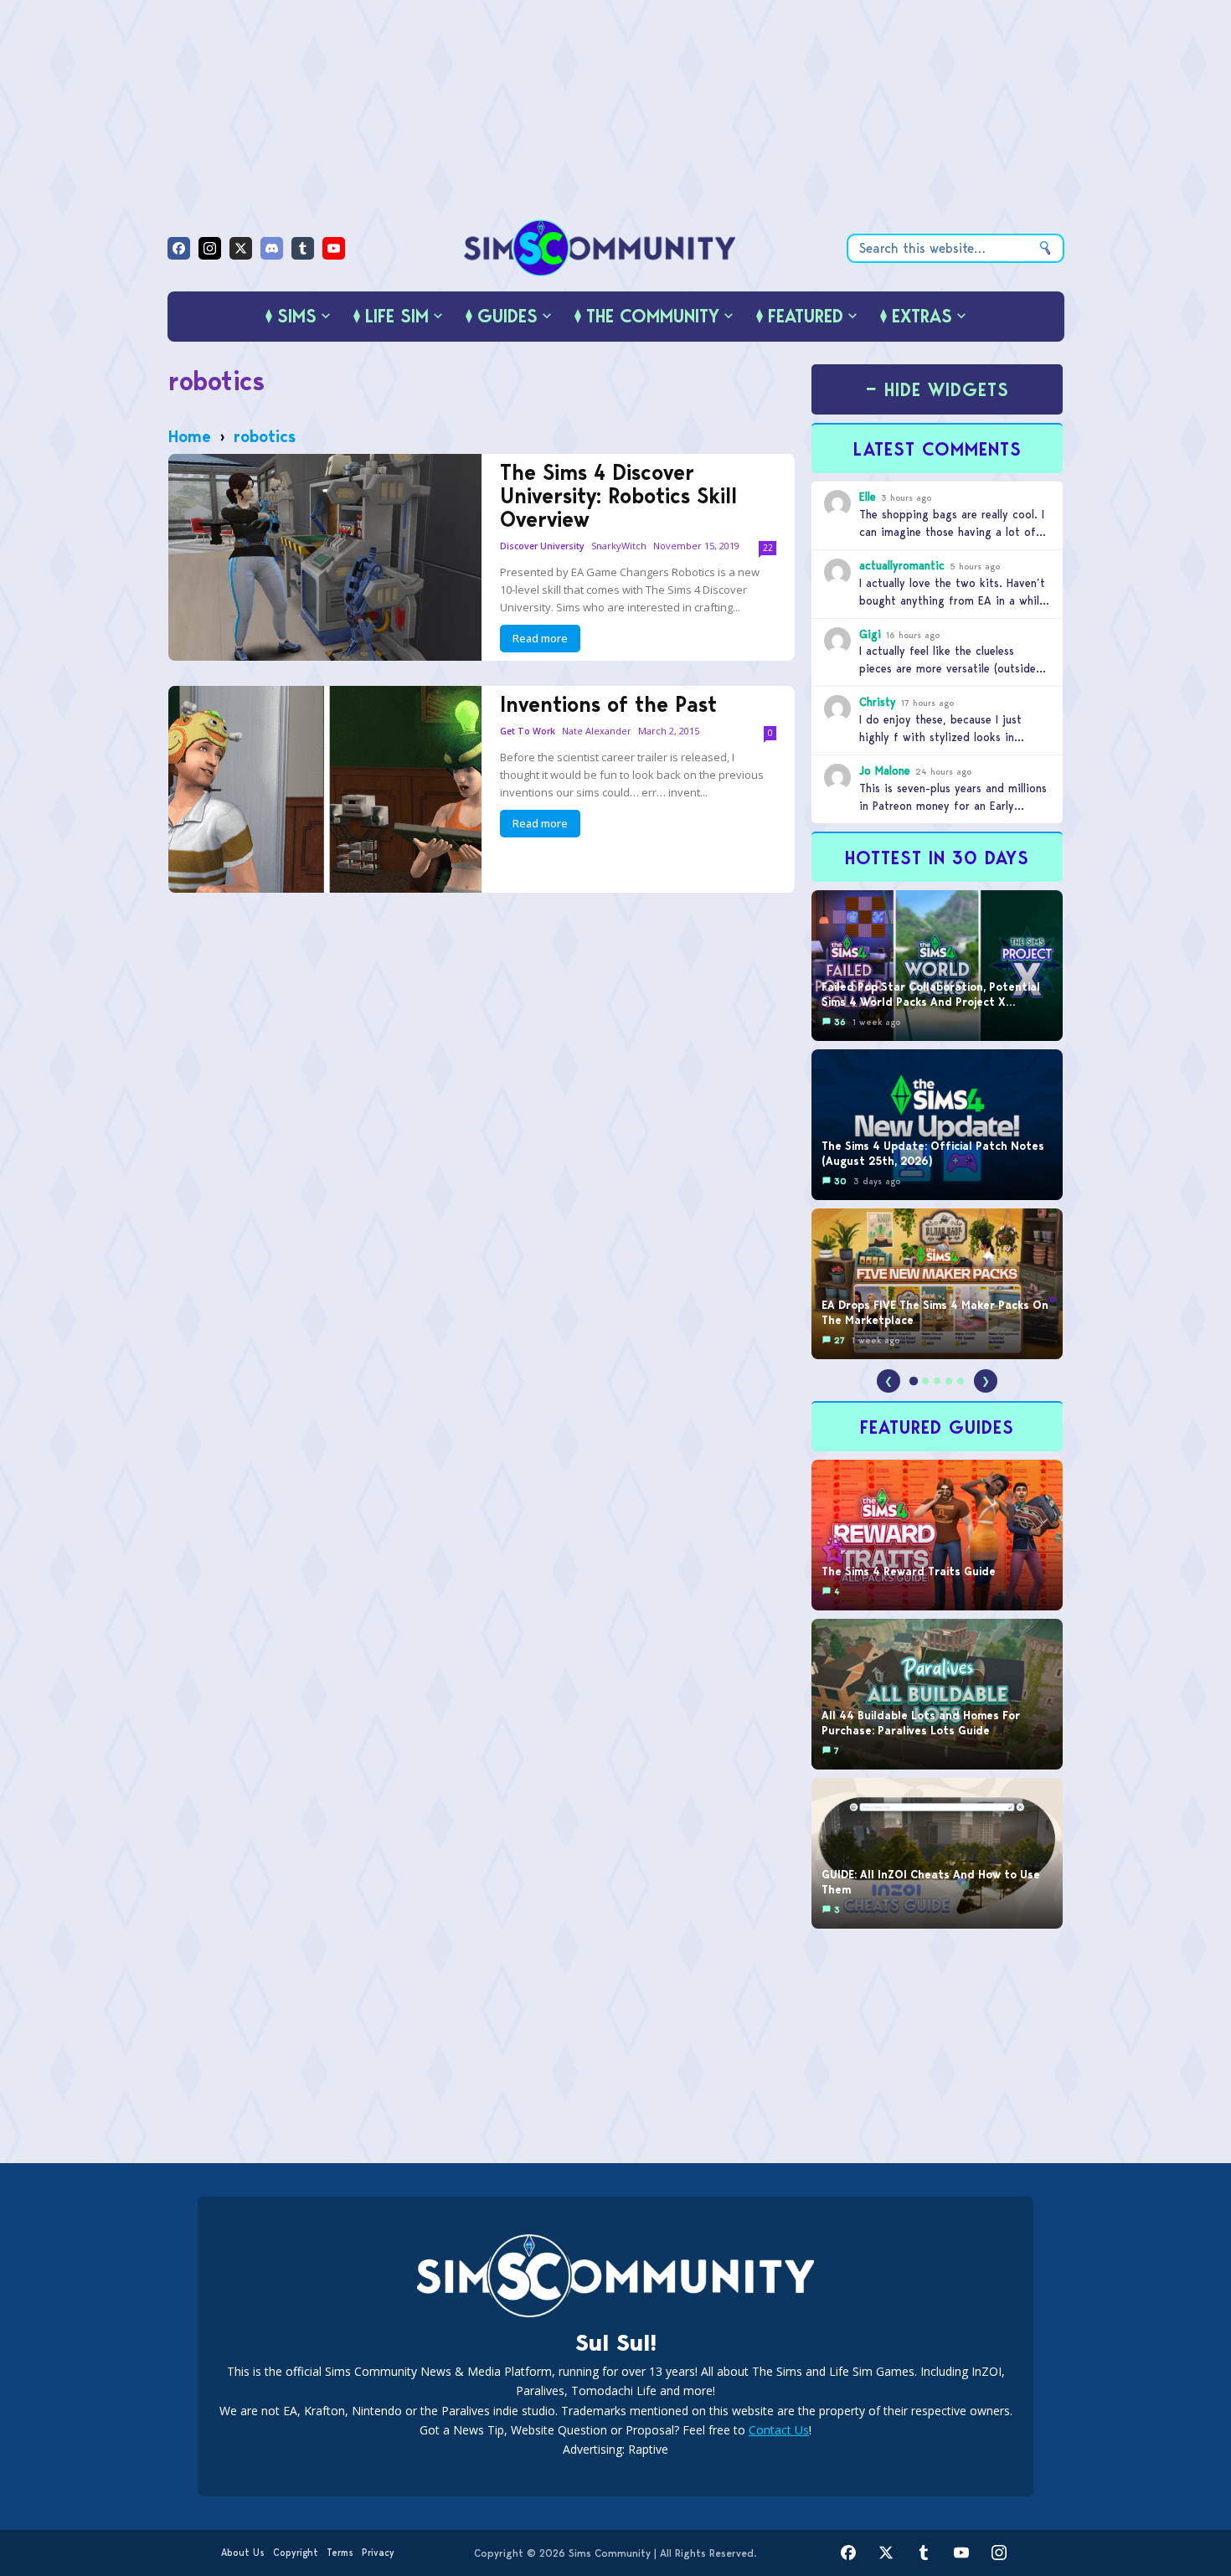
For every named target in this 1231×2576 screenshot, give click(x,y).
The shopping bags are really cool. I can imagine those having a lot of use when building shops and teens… (954, 532)
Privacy (378, 2553)
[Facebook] (179, 248)
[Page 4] (949, 1381)
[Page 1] (914, 1381)
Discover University (542, 546)
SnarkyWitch (619, 546)
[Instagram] (210, 248)
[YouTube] (334, 248)
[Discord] (272, 248)
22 (768, 548)
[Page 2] (925, 1381)
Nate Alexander (597, 731)
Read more (540, 638)
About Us (243, 2553)
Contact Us (779, 2430)
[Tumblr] (303, 248)
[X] (241, 248)
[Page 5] (961, 1381)
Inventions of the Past (608, 704)
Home (190, 436)
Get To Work (528, 732)
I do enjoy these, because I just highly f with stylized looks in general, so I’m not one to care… (945, 737)
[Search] (1045, 248)
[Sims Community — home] (600, 248)
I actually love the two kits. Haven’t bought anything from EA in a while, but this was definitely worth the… (954, 600)
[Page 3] (937, 1381)
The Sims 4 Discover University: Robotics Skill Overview (618, 496)
